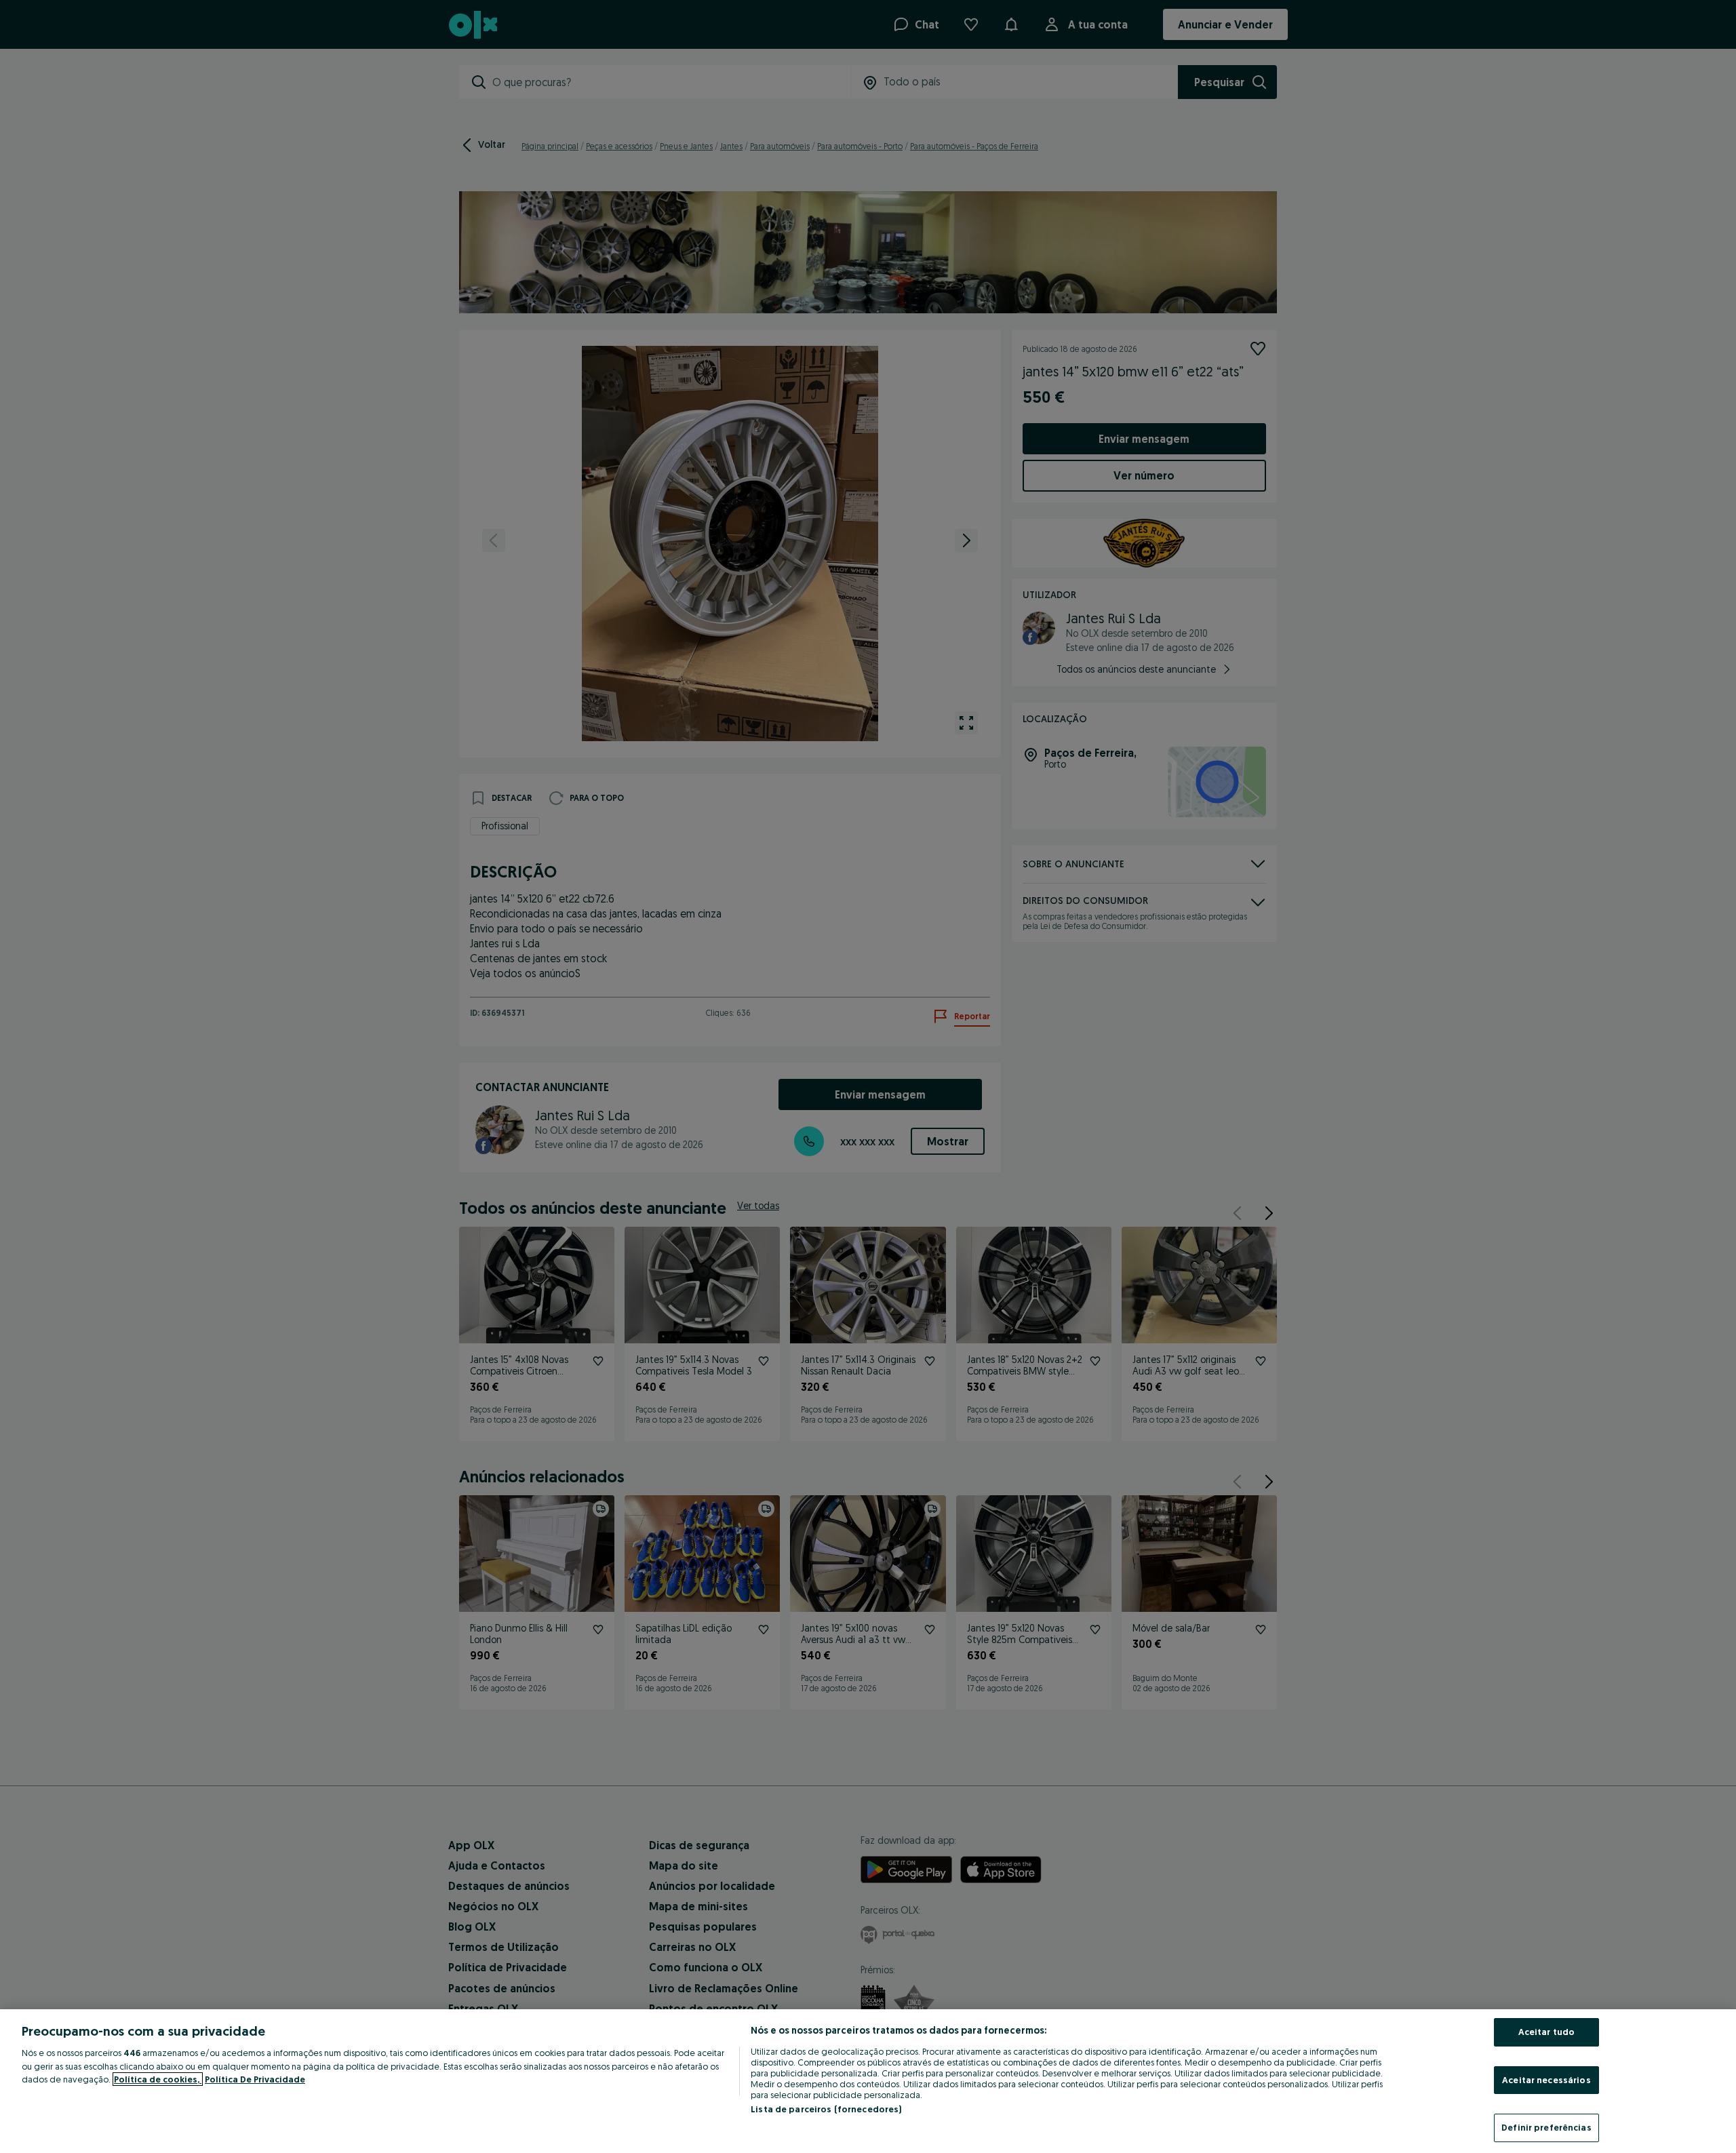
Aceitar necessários (1546, 2080)
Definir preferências (1546, 2127)
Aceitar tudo (1547, 2032)
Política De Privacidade (255, 2079)
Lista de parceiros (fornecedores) (826, 2109)
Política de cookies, (158, 2079)
